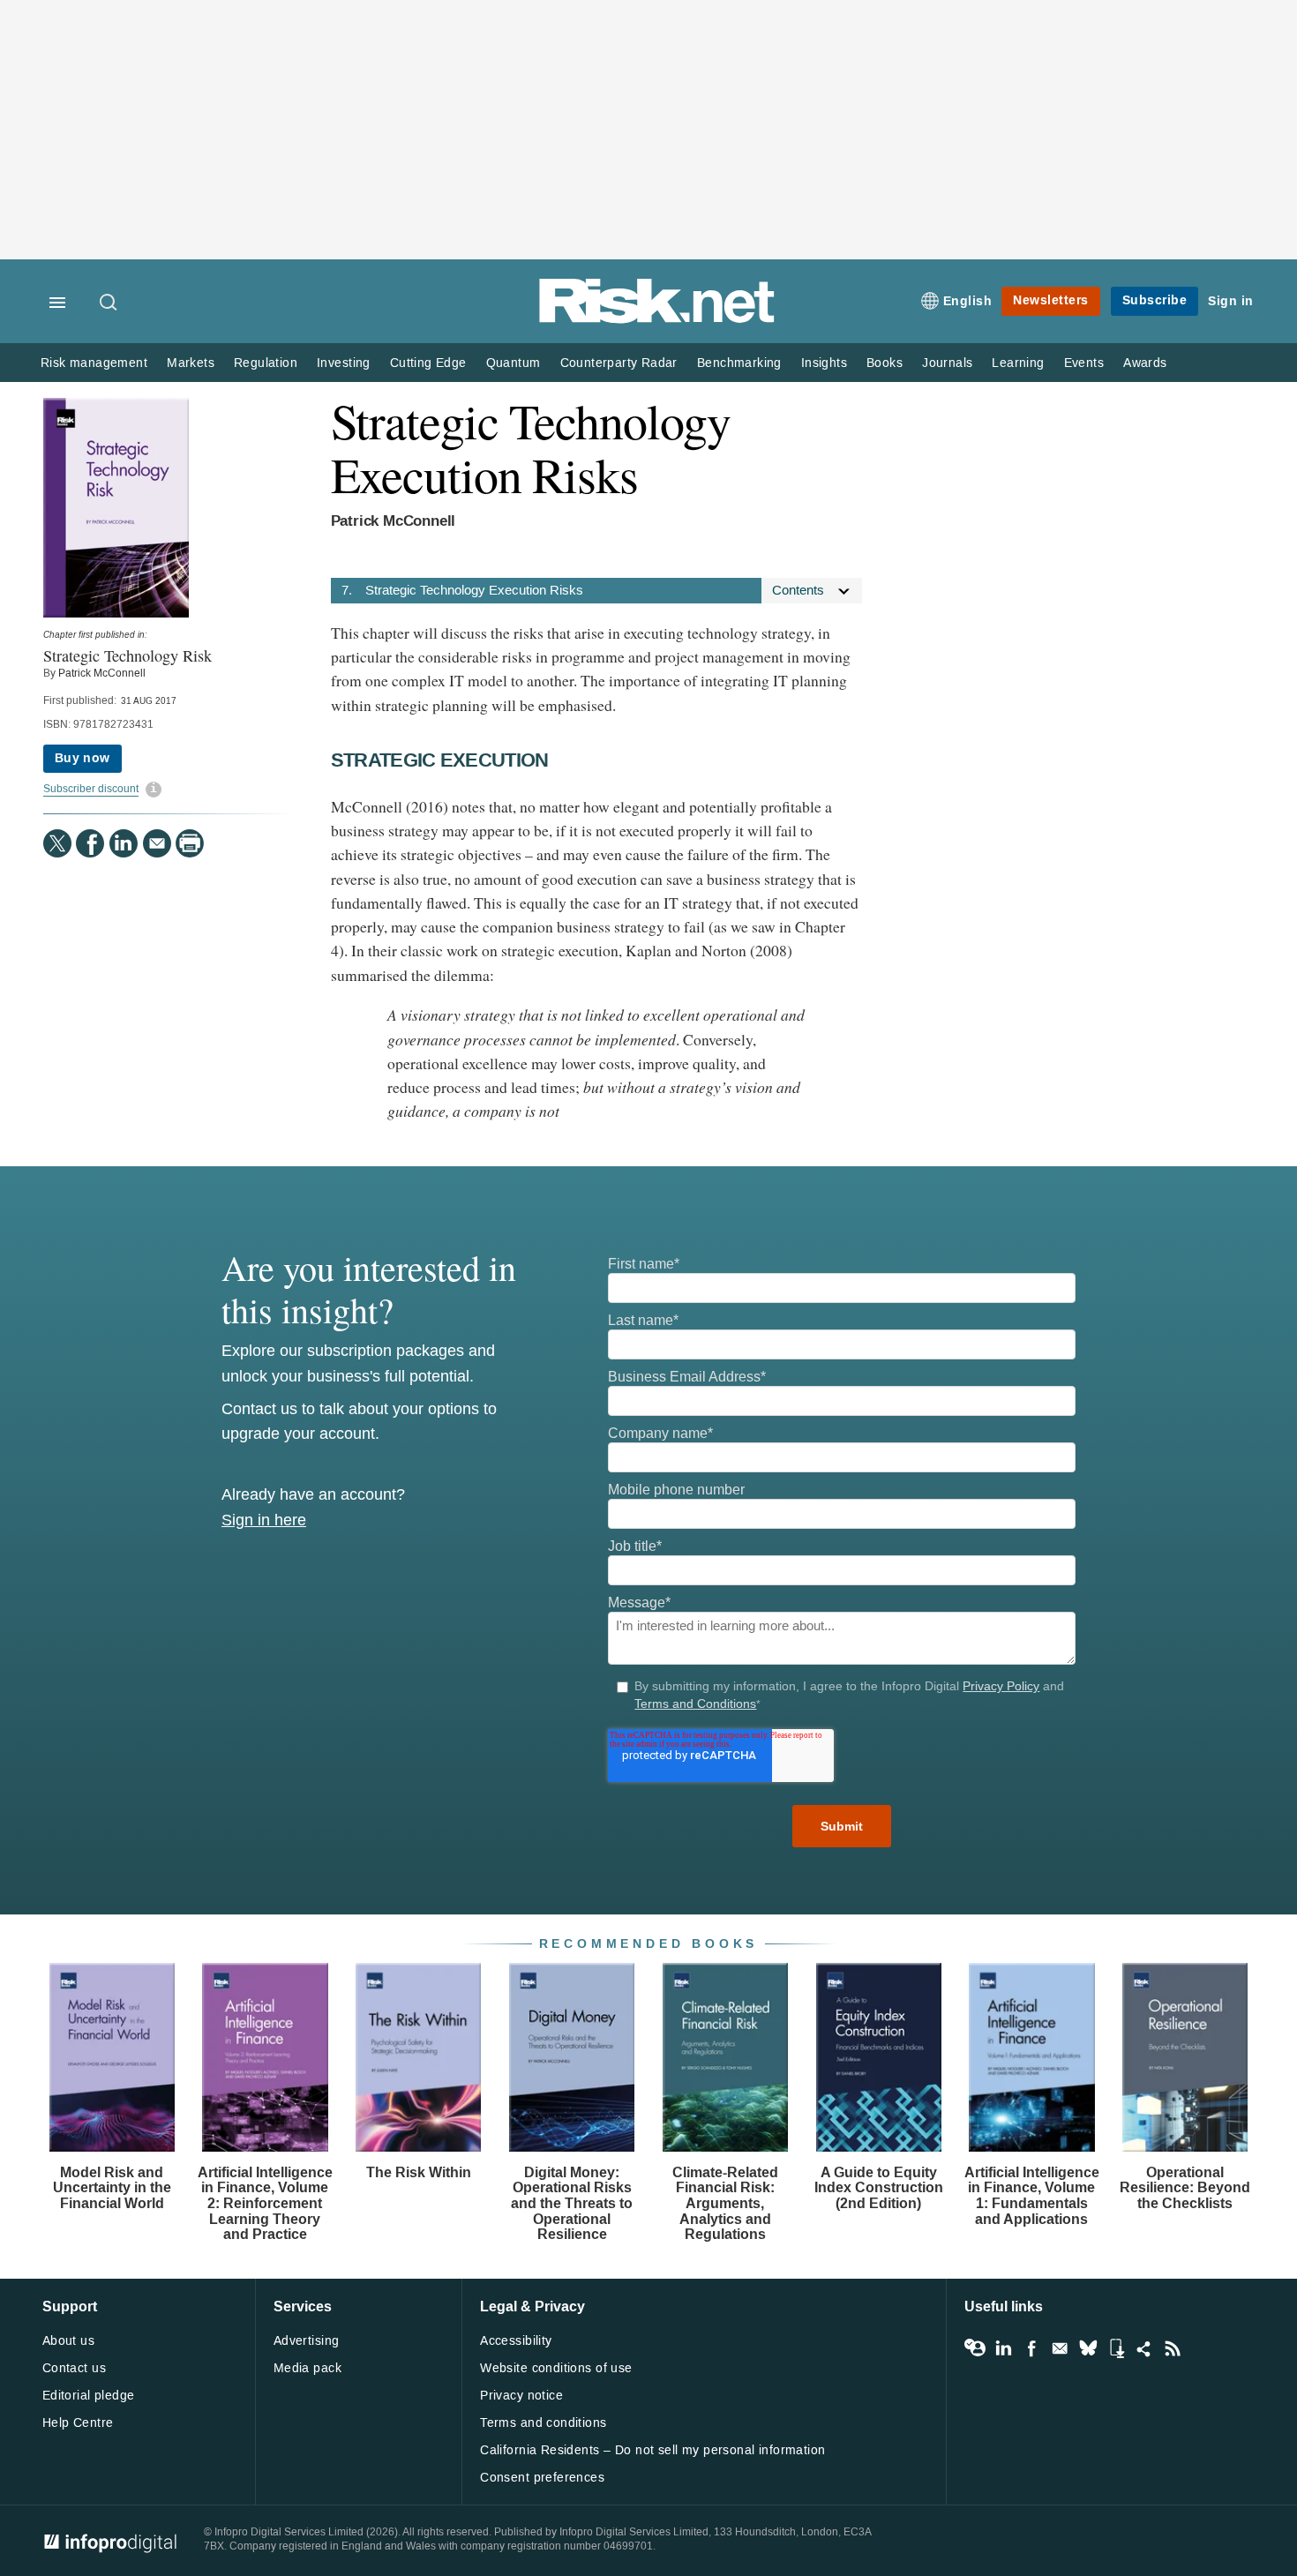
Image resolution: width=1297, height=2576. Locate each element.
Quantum (514, 363)
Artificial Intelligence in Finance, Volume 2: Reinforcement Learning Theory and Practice (265, 2203)
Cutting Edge (428, 363)
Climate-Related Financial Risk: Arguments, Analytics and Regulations (725, 2203)
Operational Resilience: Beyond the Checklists (1185, 2188)
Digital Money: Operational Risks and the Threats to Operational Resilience (572, 2203)
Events (1084, 363)
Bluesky (1088, 2348)
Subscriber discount (91, 789)
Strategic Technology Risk (127, 655)
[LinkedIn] (124, 843)
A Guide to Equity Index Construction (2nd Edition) (879, 2188)
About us (68, 2341)
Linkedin (1003, 2348)
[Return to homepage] (657, 320)
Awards (1145, 363)
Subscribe (1155, 300)
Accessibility (516, 2341)
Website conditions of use (556, 2368)
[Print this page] (190, 843)
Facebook (1031, 2348)
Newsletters (1051, 300)
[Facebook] (90, 843)
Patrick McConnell (102, 673)
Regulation (266, 363)
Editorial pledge (89, 2396)
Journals (947, 363)
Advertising (307, 2341)
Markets (191, 363)
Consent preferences (542, 2478)
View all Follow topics (975, 2348)
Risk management (94, 363)
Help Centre (78, 2423)
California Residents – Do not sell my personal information (652, 2450)
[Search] (109, 303)
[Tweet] (57, 843)
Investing (344, 363)
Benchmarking (739, 363)
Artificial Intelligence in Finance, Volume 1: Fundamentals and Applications (1032, 2196)
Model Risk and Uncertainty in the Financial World (112, 2188)
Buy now (82, 758)
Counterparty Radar (619, 363)
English (968, 301)
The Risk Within (419, 2172)
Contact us (74, 2368)
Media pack (307, 2368)
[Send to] (157, 843)
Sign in (1231, 301)
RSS (1173, 2348)
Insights (824, 363)
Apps (1116, 2348)
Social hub (1144, 2348)
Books (885, 363)
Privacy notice (521, 2396)
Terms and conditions (543, 2423)
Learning (1018, 363)
